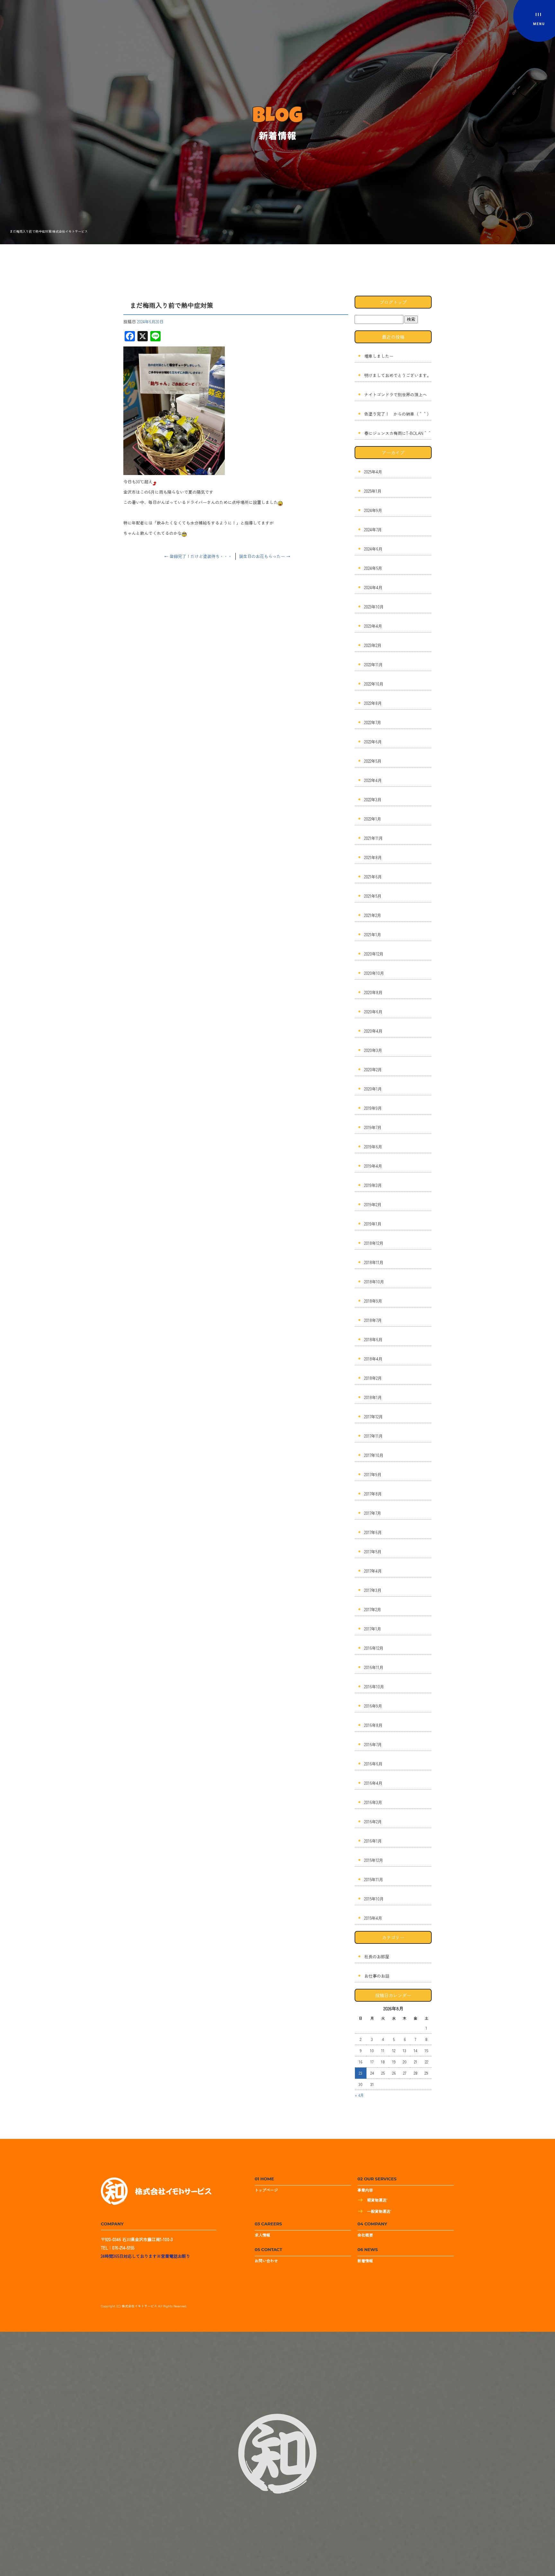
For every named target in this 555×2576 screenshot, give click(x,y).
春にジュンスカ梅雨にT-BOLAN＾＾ (398, 433)
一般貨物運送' (379, 2211)
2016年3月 (373, 1802)
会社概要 (365, 2235)
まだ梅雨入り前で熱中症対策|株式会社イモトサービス (49, 231)
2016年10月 (374, 1687)
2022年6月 (373, 742)
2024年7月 (373, 530)
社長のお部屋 (377, 1957)
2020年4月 (373, 1031)
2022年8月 (373, 703)
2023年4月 (373, 626)
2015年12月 (374, 1860)
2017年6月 (373, 1532)
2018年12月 (374, 1243)
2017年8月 (373, 1494)
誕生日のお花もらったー (265, 556)
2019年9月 (373, 1108)
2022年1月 (373, 819)
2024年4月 (373, 587)
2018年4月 (373, 1359)
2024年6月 (373, 549)
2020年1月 (373, 1089)
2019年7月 (373, 1127)
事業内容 (365, 2190)
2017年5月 (373, 1552)
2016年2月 (373, 1822)
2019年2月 (373, 1204)
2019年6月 (373, 1147)
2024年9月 (373, 510)
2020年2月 (373, 1069)
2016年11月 (374, 1667)
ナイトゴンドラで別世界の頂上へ (396, 395)
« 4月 (359, 2095)
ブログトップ (393, 302)
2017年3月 (373, 1590)
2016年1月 (373, 1841)
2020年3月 (373, 1050)
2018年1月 (373, 1397)
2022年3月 (373, 799)
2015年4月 (373, 1918)
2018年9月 (373, 1301)
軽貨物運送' (377, 2200)
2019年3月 (373, 1185)
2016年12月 (374, 1648)
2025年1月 (373, 491)
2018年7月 (373, 1320)
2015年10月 (374, 1899)
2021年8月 (373, 857)
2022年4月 (373, 780)
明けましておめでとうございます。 (398, 375)
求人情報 (262, 2235)
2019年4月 (373, 1166)
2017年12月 (374, 1417)
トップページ (266, 2190)
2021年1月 (373, 934)
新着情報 (365, 2261)
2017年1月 (373, 1629)
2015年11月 (374, 1879)
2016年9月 (373, 1706)
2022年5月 (373, 761)
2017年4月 (373, 1571)
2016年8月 (373, 1725)
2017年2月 (373, 1609)
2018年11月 (374, 1262)
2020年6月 (373, 1012)
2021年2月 (373, 915)
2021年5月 (373, 896)
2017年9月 (373, 1474)
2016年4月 (373, 1783)
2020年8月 (373, 992)
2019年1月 (373, 1224)
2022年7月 (373, 722)
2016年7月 (373, 1744)
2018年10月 (374, 1282)
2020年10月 (374, 973)
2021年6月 (373, 877)
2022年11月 (374, 664)
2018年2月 (373, 1378)
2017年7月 (373, 1513)
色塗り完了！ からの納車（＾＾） (398, 414)
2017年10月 (374, 1455)
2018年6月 (373, 1339)
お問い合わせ (266, 2261)
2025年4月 (373, 472)
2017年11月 (374, 1436)
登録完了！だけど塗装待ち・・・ (198, 556)
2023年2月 (373, 645)
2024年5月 (373, 568)
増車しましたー (379, 356)
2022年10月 (374, 684)
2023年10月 (374, 607)
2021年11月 (374, 838)
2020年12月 (374, 954)
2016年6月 (373, 1764)
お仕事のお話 (377, 1976)
